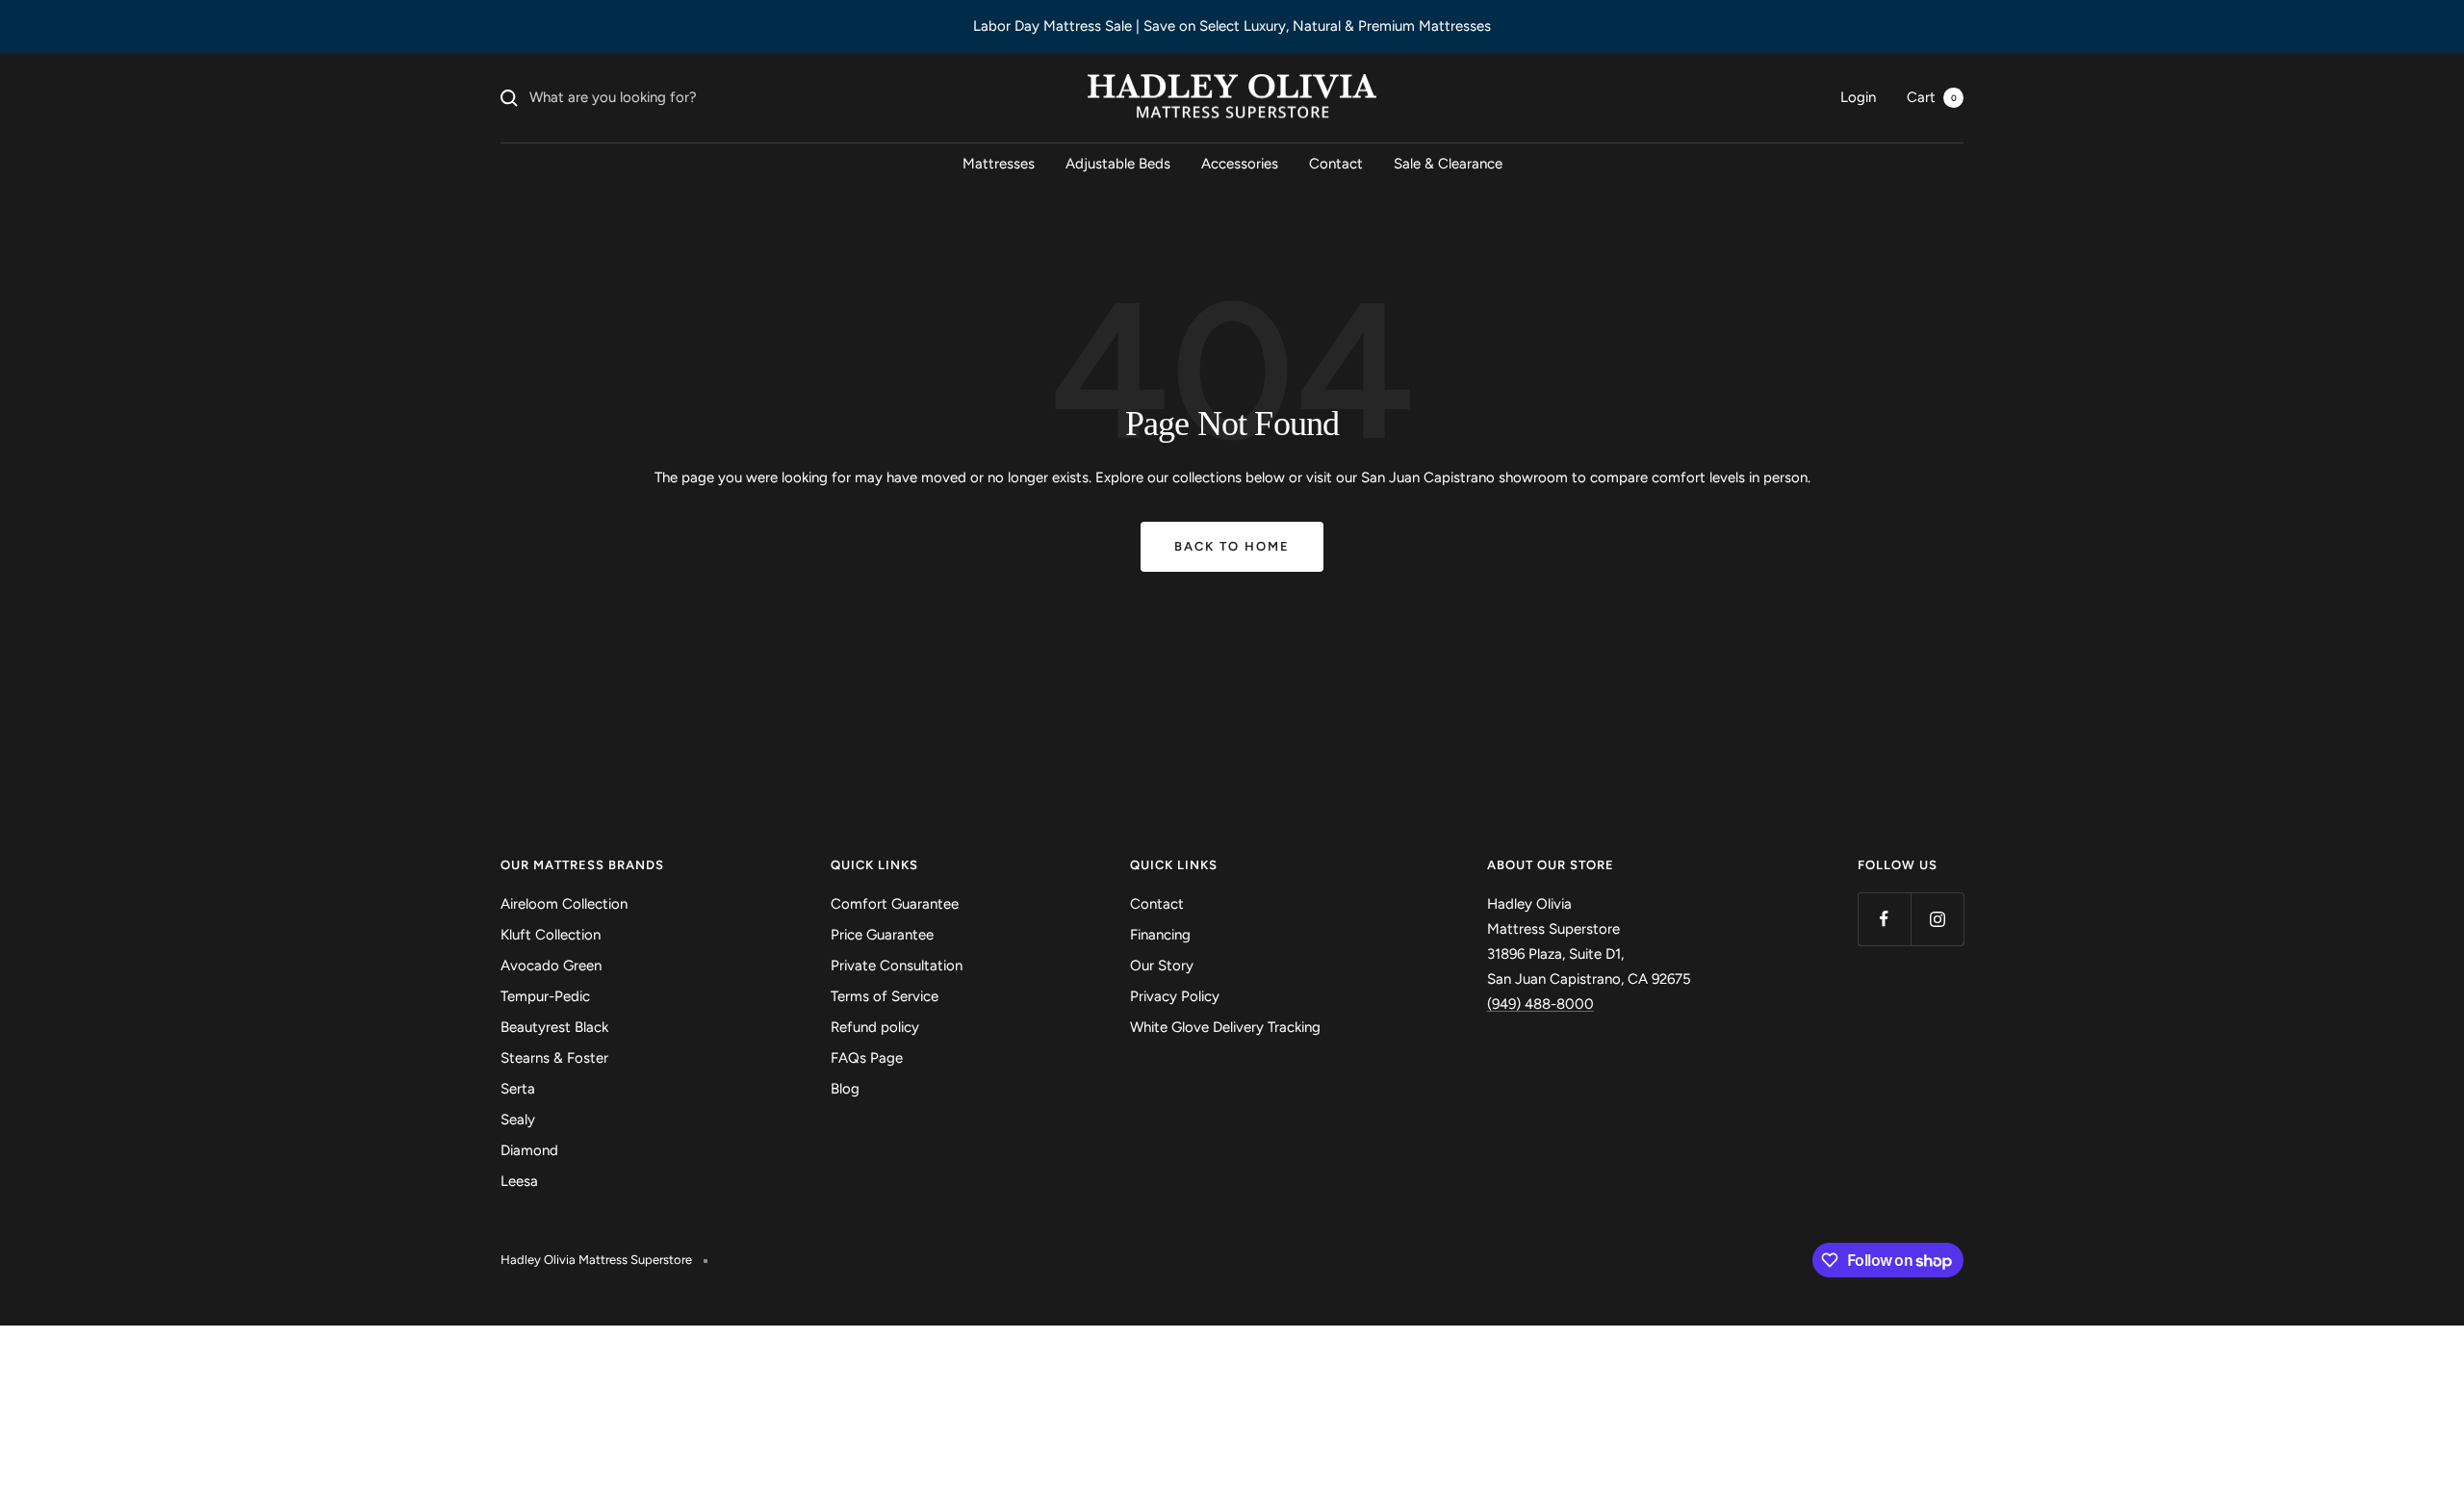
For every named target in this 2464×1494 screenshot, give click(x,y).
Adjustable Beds (1118, 164)
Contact (1336, 164)
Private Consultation (897, 966)
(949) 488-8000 (1540, 1004)
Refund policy (875, 1027)
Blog (845, 1089)
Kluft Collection (551, 935)
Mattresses (999, 164)
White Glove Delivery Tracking (1225, 1027)
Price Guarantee (882, 935)
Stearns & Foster (554, 1058)
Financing (1160, 935)
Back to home (1232, 546)
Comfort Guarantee (895, 904)
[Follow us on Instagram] (1937, 919)
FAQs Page (867, 1058)
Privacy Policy (1175, 996)
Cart (1932, 97)
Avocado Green (551, 966)
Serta (518, 1089)
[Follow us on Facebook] (1884, 919)
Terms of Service (885, 996)
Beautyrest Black (554, 1027)
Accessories (1240, 164)
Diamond (529, 1150)
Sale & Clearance (1448, 164)
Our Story (1162, 966)
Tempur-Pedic (545, 996)
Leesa (519, 1181)
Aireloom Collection (564, 904)
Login (1858, 97)
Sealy (518, 1120)
